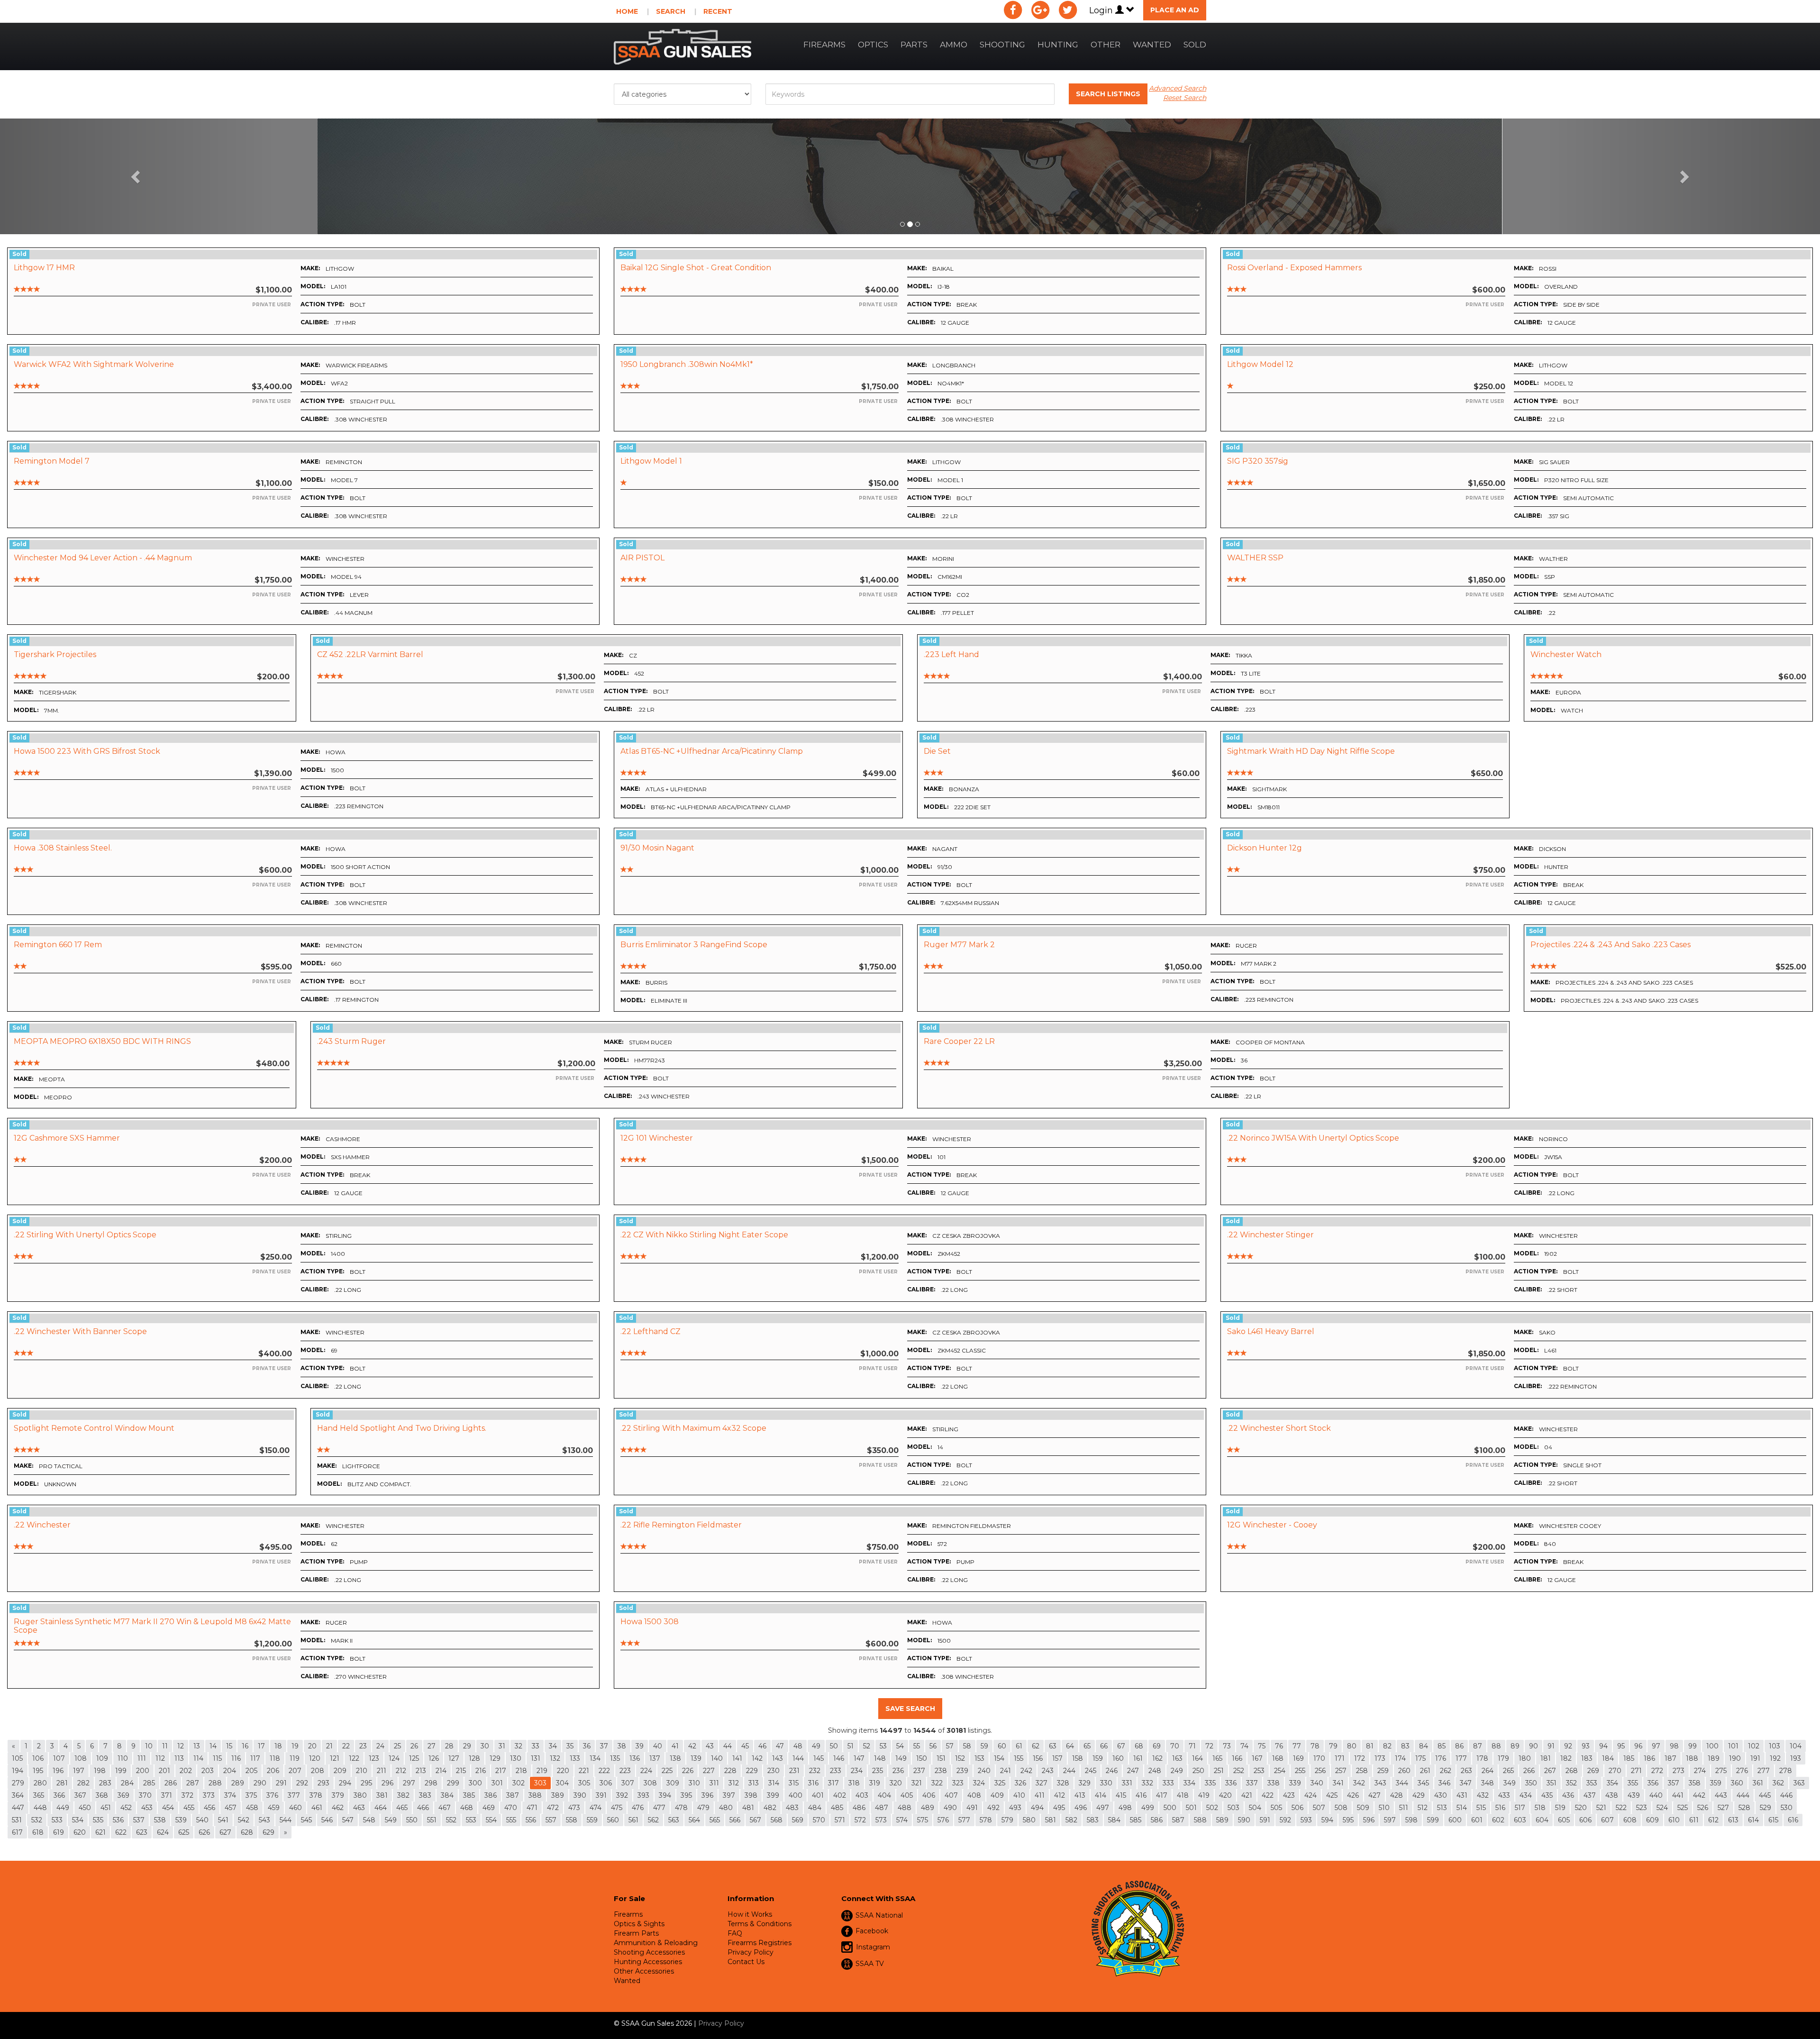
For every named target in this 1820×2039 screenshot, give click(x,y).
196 (58, 1771)
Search (671, 11)
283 (105, 1783)
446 (1786, 1795)
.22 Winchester (42, 1525)
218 (521, 1771)
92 (1568, 1746)
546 (327, 1820)
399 (773, 1795)
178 (1482, 1758)
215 (461, 1771)
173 (1380, 1758)
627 (225, 1832)
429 (1419, 1795)
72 (1209, 1746)
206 (273, 1771)
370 (145, 1795)
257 (1341, 1771)
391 (601, 1795)
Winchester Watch (1566, 654)
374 (230, 1795)
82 (1387, 1746)
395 (686, 1795)
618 (38, 1832)
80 (1352, 1746)
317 (833, 1783)
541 (223, 1820)
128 (474, 1758)
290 (260, 1783)
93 (1586, 1746)
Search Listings (1108, 94)
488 (905, 1808)
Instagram (872, 1947)
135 (615, 1758)
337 (1252, 1783)
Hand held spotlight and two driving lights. (402, 1428)
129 (495, 1758)
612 (1713, 1820)
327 (1042, 1783)
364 (18, 1795)
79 (1333, 1746)
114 (198, 1758)
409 (997, 1795)
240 (984, 1771)
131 (536, 1758)
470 (511, 1808)
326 (1020, 1783)
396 (707, 1795)
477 (659, 1808)
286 (171, 1783)
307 (628, 1783)
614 (1753, 1820)
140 (717, 1758)
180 (1525, 1758)
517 (1520, 1808)
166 (1237, 1758)
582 (1071, 1820)
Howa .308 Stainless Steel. (63, 848)
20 (312, 1746)
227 (709, 1771)
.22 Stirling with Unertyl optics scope (85, 1235)
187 (1670, 1758)
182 (1566, 1758)
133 (575, 1758)
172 (1360, 1758)
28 (449, 1746)
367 (80, 1795)
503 (1233, 1808)
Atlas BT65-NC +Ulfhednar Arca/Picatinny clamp (712, 751)
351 (1552, 1783)
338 (1274, 1783)
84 (1424, 1746)
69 (1157, 1746)
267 (1550, 1771)
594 (1327, 1820)
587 (1178, 1820)
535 (98, 1820)
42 (692, 1746)
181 (1546, 1758)
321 (917, 1783)
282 (83, 1783)
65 (1087, 1746)
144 (798, 1758)
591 (1265, 1820)
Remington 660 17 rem (58, 945)
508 (1341, 1808)
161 (1138, 1758)
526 (1703, 1808)
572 (860, 1820)
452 (126, 1808)
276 (1742, 1771)
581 (1051, 1820)
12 (181, 1746)
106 (38, 1758)
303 (540, 1783)
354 (1612, 1783)
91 (1551, 1746)
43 (710, 1746)
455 (189, 1808)
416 (1141, 1795)
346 (1444, 1783)
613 (1733, 1820)
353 (1592, 1783)
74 (1244, 1746)
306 (606, 1783)
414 (1101, 1795)
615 (1773, 1820)
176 (1441, 1758)
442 (1699, 1795)
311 (714, 1783)
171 (1340, 1758)
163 (1177, 1758)
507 (1319, 1808)
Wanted (1152, 45)
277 (1764, 1771)
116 (236, 1758)
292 (302, 1783)
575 (923, 1820)
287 (193, 1783)
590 (1244, 1820)
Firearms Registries (760, 1943)
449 (63, 1808)
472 (553, 1808)
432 (1483, 1795)
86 (1459, 1746)
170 (1319, 1758)
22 (346, 1746)
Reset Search (1185, 98)
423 (1289, 1795)
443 (1721, 1795)
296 (387, 1783)
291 (281, 1783)
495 (1059, 1808)
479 (703, 1808)
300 (475, 1783)
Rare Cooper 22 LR (959, 1041)
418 (1183, 1795)
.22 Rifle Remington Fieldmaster (681, 1525)
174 (1400, 1758)
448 (40, 1808)
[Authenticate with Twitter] (1068, 10)
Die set (937, 751)
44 (728, 1746)
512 (1423, 1808)
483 (792, 1808)
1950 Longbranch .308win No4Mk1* (687, 364)
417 (1162, 1795)
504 (1255, 1808)
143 (778, 1758)
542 (244, 1820)
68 (1139, 1746)
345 (1423, 1783)
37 (604, 1746)
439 (1634, 1795)
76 (1279, 1746)
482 (770, 1808)
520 (1581, 1808)
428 (1397, 1795)
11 (165, 1746)
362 (1778, 1783)
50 (834, 1746)
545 (306, 1820)
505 (1276, 1808)
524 (1662, 1808)
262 (1446, 1771)
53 (883, 1746)
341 (1338, 1783)
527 (1723, 1808)
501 (1191, 1808)
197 (79, 1771)
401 (818, 1795)
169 (1298, 1758)
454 (168, 1808)
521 (1601, 1808)
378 (316, 1795)
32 (519, 1746)
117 (255, 1758)
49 (816, 1746)
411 (1040, 1795)
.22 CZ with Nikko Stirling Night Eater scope (704, 1235)
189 (1714, 1758)
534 (78, 1820)
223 (625, 1771)
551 (432, 1820)
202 (186, 1771)
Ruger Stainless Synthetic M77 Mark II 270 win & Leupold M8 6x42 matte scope (152, 1626)
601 (1477, 1820)
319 (875, 1783)
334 (1189, 1783)
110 (123, 1758)
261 (1425, 1771)
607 (1607, 1820)
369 (123, 1795)
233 (836, 1771)
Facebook (872, 1931)
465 (402, 1808)
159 (1098, 1758)
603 (1520, 1820)
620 (80, 1832)
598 (1411, 1820)
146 (839, 1758)
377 (294, 1795)
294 (345, 1783)
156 (1038, 1758)
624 (163, 1832)
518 (1540, 1808)
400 (796, 1795)
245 (1091, 1771)
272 (1657, 1771)
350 (1531, 1783)
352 (1571, 1783)
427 (1374, 1795)
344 (1402, 1783)
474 (596, 1808)
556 (531, 1820)
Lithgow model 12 (1260, 364)
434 (1526, 1795)
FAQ (735, 1933)
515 (1481, 1808)
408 (974, 1795)
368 (102, 1795)
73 (1227, 1746)
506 (1297, 1808)
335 (1210, 1783)
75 (1262, 1746)
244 (1069, 1771)
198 (100, 1771)
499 (1148, 1808)
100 (1712, 1746)
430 (1441, 1795)
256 (1320, 1771)
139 (696, 1758)
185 (1629, 1758)
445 (1765, 1795)
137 (655, 1758)
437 (1590, 1795)
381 (382, 1795)
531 (17, 1820)
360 (1737, 1783)
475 (617, 1808)
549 (391, 1820)
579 (1007, 1820)
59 (984, 1746)
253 (1259, 1771)
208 (318, 1771)
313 (754, 1783)
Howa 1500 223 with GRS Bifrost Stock (87, 751)
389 (558, 1795)
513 (1442, 1808)
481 (748, 1808)
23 (363, 1746)
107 (59, 1758)
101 (1733, 1746)
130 (516, 1758)
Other (1106, 45)
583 (1093, 1820)
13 (197, 1746)
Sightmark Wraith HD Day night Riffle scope (1311, 751)
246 (1112, 1771)
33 (536, 1746)
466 (423, 1808)
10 (149, 1746)
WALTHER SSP (1255, 558)
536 (118, 1820)
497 (1103, 1808)
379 (338, 1795)
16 (245, 1746)
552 (451, 1820)
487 (882, 1808)
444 (1743, 1795)
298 (431, 1783)
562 (653, 1820)
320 (896, 1783)
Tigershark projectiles (55, 654)
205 (251, 1771)
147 (859, 1758)
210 (362, 1771)
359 (1716, 1783)
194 (18, 1771)
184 (1608, 1758)
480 (726, 1808)
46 (762, 1746)
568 (777, 1820)
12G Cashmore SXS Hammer (67, 1138)
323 (958, 1783)
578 (986, 1820)
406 (929, 1795)
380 (360, 1795)
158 (1078, 1758)
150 (922, 1758)
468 (467, 1808)
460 (296, 1808)
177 (1461, 1758)
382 (403, 1795)
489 (928, 1808)
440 (1656, 1795)
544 (286, 1820)
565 (715, 1820)
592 (1285, 1820)
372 (187, 1795)
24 (380, 1746)
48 (798, 1746)
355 (1633, 1783)
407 (951, 1795)
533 (57, 1820)
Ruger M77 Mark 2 (959, 945)
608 (1630, 1820)
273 (1679, 1771)
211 (382, 1771)
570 (819, 1820)
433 (1504, 1795)
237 (919, 1771)
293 (323, 1783)
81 (1370, 1746)
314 (774, 1783)
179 (1503, 1758)
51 (851, 1746)
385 (469, 1795)
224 (646, 1771)
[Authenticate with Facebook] (1013, 10)
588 (1200, 1820)
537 (139, 1820)
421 (1247, 1795)
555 (511, 1820)
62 (1036, 1746)
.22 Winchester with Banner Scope (80, 1331)
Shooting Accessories (649, 1952)
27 (432, 1746)
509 (1363, 1808)
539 (181, 1820)
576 (943, 1820)
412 (1060, 1795)
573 (881, 1820)
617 (17, 1832)
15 (229, 1746)
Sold (1195, 45)
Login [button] (1102, 10)
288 (215, 1783)
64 (1070, 1746)
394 (665, 1795)
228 (730, 1771)
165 (1217, 1758)
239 (962, 1771)
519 (1560, 1808)
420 (1225, 1795)
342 (1359, 1783)
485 (837, 1808)
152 (960, 1758)
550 (412, 1820)
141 (737, 1758)
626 (204, 1832)
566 (735, 1820)
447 (18, 1808)
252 (1239, 1771)
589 (1222, 1820)
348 (1488, 1783)
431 (1462, 1795)
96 (1638, 1746)
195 (38, 1771)
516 (1500, 1808)
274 (1700, 1771)
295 (366, 1783)
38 (622, 1746)
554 (491, 1820)
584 (1114, 1820)
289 (238, 1783)
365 (39, 1795)
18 (278, 1746)
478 (681, 1808)
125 (414, 1758)
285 (149, 1783)
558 (572, 1820)
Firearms (824, 45)
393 (643, 1795)
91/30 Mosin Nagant (657, 848)
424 (1310, 1795)
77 (1297, 1746)
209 (340, 1771)
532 (37, 1820)
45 (745, 1746)
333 (1168, 1783)
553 (471, 1820)
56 (933, 1746)
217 (501, 1771)
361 (1758, 1783)
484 (815, 1808)
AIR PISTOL (642, 558)
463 (359, 1808)
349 (1510, 1783)
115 (217, 1758)
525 (1683, 1808)
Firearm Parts (636, 1933)
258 (1362, 1771)
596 (1369, 1820)
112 (160, 1758)
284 (127, 1783)
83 (1405, 1746)
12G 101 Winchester (657, 1138)
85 (1442, 1746)
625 (184, 1832)
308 (650, 1783)
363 (1799, 1783)
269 (1593, 1771)
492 (993, 1808)
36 (587, 1746)
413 (1080, 1795)
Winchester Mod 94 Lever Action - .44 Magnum (103, 558)
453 (147, 1808)
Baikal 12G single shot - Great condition (696, 268)
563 (674, 1820)
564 (694, 1820)
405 (907, 1795)
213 (421, 1771)
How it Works (750, 1914)
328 (1063, 1783)
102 (1754, 1746)
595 (1348, 1820)
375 (251, 1795)
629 (268, 1832)
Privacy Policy (751, 1952)
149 (901, 1758)
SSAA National (879, 1915)
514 (1462, 1808)
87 (1478, 1746)
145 (819, 1758)
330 (1106, 1783)
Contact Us (746, 1962)
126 (434, 1758)
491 (972, 1808)
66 (1104, 1746)
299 (453, 1783)
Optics (873, 45)
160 (1118, 1758)
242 (1026, 1771)
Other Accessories (644, 1971)
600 (1455, 1820)
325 (1000, 1783)
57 (950, 1746)
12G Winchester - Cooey (1272, 1525)
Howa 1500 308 (650, 1622)
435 (1547, 1795)
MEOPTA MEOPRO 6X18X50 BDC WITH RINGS (102, 1041)
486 (859, 1808)
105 (17, 1758)
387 (513, 1795)
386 (491, 1795)
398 (751, 1795)
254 (1280, 1771)
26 (414, 1746)
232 (815, 1771)
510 (1384, 1808)
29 (467, 1746)
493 (1015, 1808)
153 (979, 1758)
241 (1006, 1771)
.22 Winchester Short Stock (1279, 1428)
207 (295, 1771)
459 (274, 1808)
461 (317, 1808)
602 (1498, 1820)
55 (917, 1746)
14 (213, 1746)
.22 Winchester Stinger (1270, 1235)
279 (18, 1783)
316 (813, 1783)
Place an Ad (1175, 10)
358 (1695, 1783)
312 (734, 1783)
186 (1649, 1758)
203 (208, 1771)
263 (1466, 1771)
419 (1204, 1795)
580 (1029, 1820)
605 (1564, 1820)
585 (1136, 1820)
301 (497, 1783)
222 (604, 1771)
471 (532, 1808)
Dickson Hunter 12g (1265, 848)
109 (102, 1758)
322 (937, 1783)
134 (595, 1758)
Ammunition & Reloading (656, 1943)
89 (1515, 1746)
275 (1721, 1771)
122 (354, 1758)
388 (535, 1795)
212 (401, 1771)
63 (1053, 1746)
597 (1390, 1820)
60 (1002, 1746)
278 (1786, 1771)
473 (574, 1808)
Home (627, 11)
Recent (718, 11)
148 (880, 1758)
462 (338, 1808)
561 (633, 1820)
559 (592, 1820)
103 (1774, 1746)
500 (1170, 1808)
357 (1674, 1783)
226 (688, 1771)
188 (1692, 1758)
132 (555, 1758)
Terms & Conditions (760, 1924)
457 (231, 1808)
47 (780, 1746)
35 (570, 1746)
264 (1488, 1771)
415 (1121, 1795)
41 (675, 1746)
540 (202, 1820)
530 (1787, 1808)
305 (584, 1783)
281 (62, 1783)
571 (840, 1820)
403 (862, 1795)
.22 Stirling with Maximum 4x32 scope (693, 1428)
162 (1157, 1758)
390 (580, 1795)
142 (757, 1758)
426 (1353, 1795)
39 (640, 1746)
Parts (914, 45)
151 (941, 1758)
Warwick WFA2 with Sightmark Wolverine (94, 364)
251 (1219, 1771)
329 (1085, 1783)
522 (1621, 1808)
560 (613, 1820)
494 (1037, 1808)
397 (729, 1795)
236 (898, 1771)
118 (275, 1758)
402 (840, 1795)
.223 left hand (951, 654)
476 (638, 1808)
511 (1404, 1808)
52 (867, 1746)
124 (394, 1758)
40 (658, 1746)
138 (675, 1758)
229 (752, 1771)
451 (106, 1808)
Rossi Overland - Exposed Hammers (1294, 268)
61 (1019, 1746)
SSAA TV (870, 1964)
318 (854, 1783)
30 (485, 1746)
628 (247, 1832)
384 (447, 1795)
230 (773, 1771)
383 (425, 1795)
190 (1735, 1758)
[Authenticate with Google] (1040, 10)
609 (1652, 1820)
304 (562, 1783)
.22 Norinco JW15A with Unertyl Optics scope (1313, 1138)
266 (1529, 1771)
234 (857, 1771)
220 (563, 1771)
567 (755, 1820)
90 (1533, 1746)
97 (1656, 1746)
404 (884, 1795)
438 (1612, 1795)
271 (1636, 1771)
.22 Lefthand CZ (651, 1331)
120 (315, 1758)
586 (1157, 1820)
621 (100, 1832)
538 (160, 1820)
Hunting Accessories (648, 1962)
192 (1775, 1758)
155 (1019, 1758)
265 (1508, 1771)
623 (142, 1832)
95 (1621, 1746)
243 (1048, 1771)
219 (542, 1771)
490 (950, 1808)
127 (454, 1758)
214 (441, 1771)
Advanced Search (1178, 88)
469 (489, 1808)
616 (1793, 1820)
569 (798, 1820)
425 (1332, 1795)
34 (553, 1746)
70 (1175, 1746)
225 (667, 1771)
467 (445, 1808)
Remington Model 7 (52, 461)
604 (1542, 1820)
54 (900, 1746)
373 (209, 1795)
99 (1693, 1746)
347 (1466, 1783)
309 (673, 1783)
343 (1380, 1783)
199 (121, 1771)
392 (622, 1795)
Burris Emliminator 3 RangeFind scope (694, 945)
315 (794, 1783)
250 (1198, 1771)
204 (230, 1771)
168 (1278, 1758)
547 (348, 1820)
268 (1572, 1771)
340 (1317, 1783)
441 (1678, 1795)
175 (1420, 1758)
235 (878, 1771)
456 (209, 1808)
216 (481, 1771)
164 (1197, 1758)
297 (409, 1783)
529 (1765, 1808)
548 (369, 1820)
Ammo (954, 45)
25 (397, 1746)
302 (519, 1783)
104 (1796, 1746)
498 (1125, 1808)
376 (272, 1795)
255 (1300, 1771)
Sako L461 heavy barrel (1271, 1331)
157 (1057, 1758)
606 (1585, 1820)
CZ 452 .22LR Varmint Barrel (370, 654)
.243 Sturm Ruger (351, 1041)
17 (261, 1746)
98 (1674, 1746)
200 (143, 1771)
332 (1147, 1783)
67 (1121, 1746)
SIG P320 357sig (1258, 461)
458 (252, 1808)
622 (121, 1832)
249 (1177, 1771)
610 (1674, 1820)
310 (694, 1783)
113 (179, 1758)
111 (142, 1758)
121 (335, 1758)
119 (295, 1758)
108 (81, 1758)
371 (167, 1795)
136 (635, 1758)
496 (1081, 1808)
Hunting (1058, 45)
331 (1127, 1783)
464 (381, 1808)
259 (1383, 1771)
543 (264, 1820)
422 (1268, 1795)
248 (1155, 1771)
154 (999, 1758)
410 (1019, 1795)
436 (1568, 1795)
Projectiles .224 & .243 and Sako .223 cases (1611, 945)
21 (329, 1746)
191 (1755, 1758)
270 (1615, 1771)
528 (1744, 1808)
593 (1306, 1820)
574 (902, 1820)
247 (1133, 1771)
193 (1796, 1758)
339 (1295, 1783)
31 (502, 1746)
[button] (136, 176)
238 (941, 1771)
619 (59, 1832)
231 (794, 1771)
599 (1433, 1820)
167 (1257, 1758)
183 (1587, 1758)
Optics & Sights (639, 1924)
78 (1315, 1746)
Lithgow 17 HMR (44, 268)
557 (551, 1820)
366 (59, 1795)
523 (1642, 1808)
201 (164, 1771)
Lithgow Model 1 (651, 461)
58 (967, 1746)
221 (584, 1771)
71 (1192, 1746)
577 (964, 1820)
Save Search (910, 1709)
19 (295, 1746)
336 (1231, 1783)
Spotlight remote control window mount (94, 1428)
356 (1653, 1783)
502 (1212, 1808)
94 (1603, 1746)
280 (40, 1783)
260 (1404, 1771)
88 (1496, 1746)
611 (1694, 1820)
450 (85, 1808)
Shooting (1002, 45)
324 (979, 1783)
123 (374, 1758)
